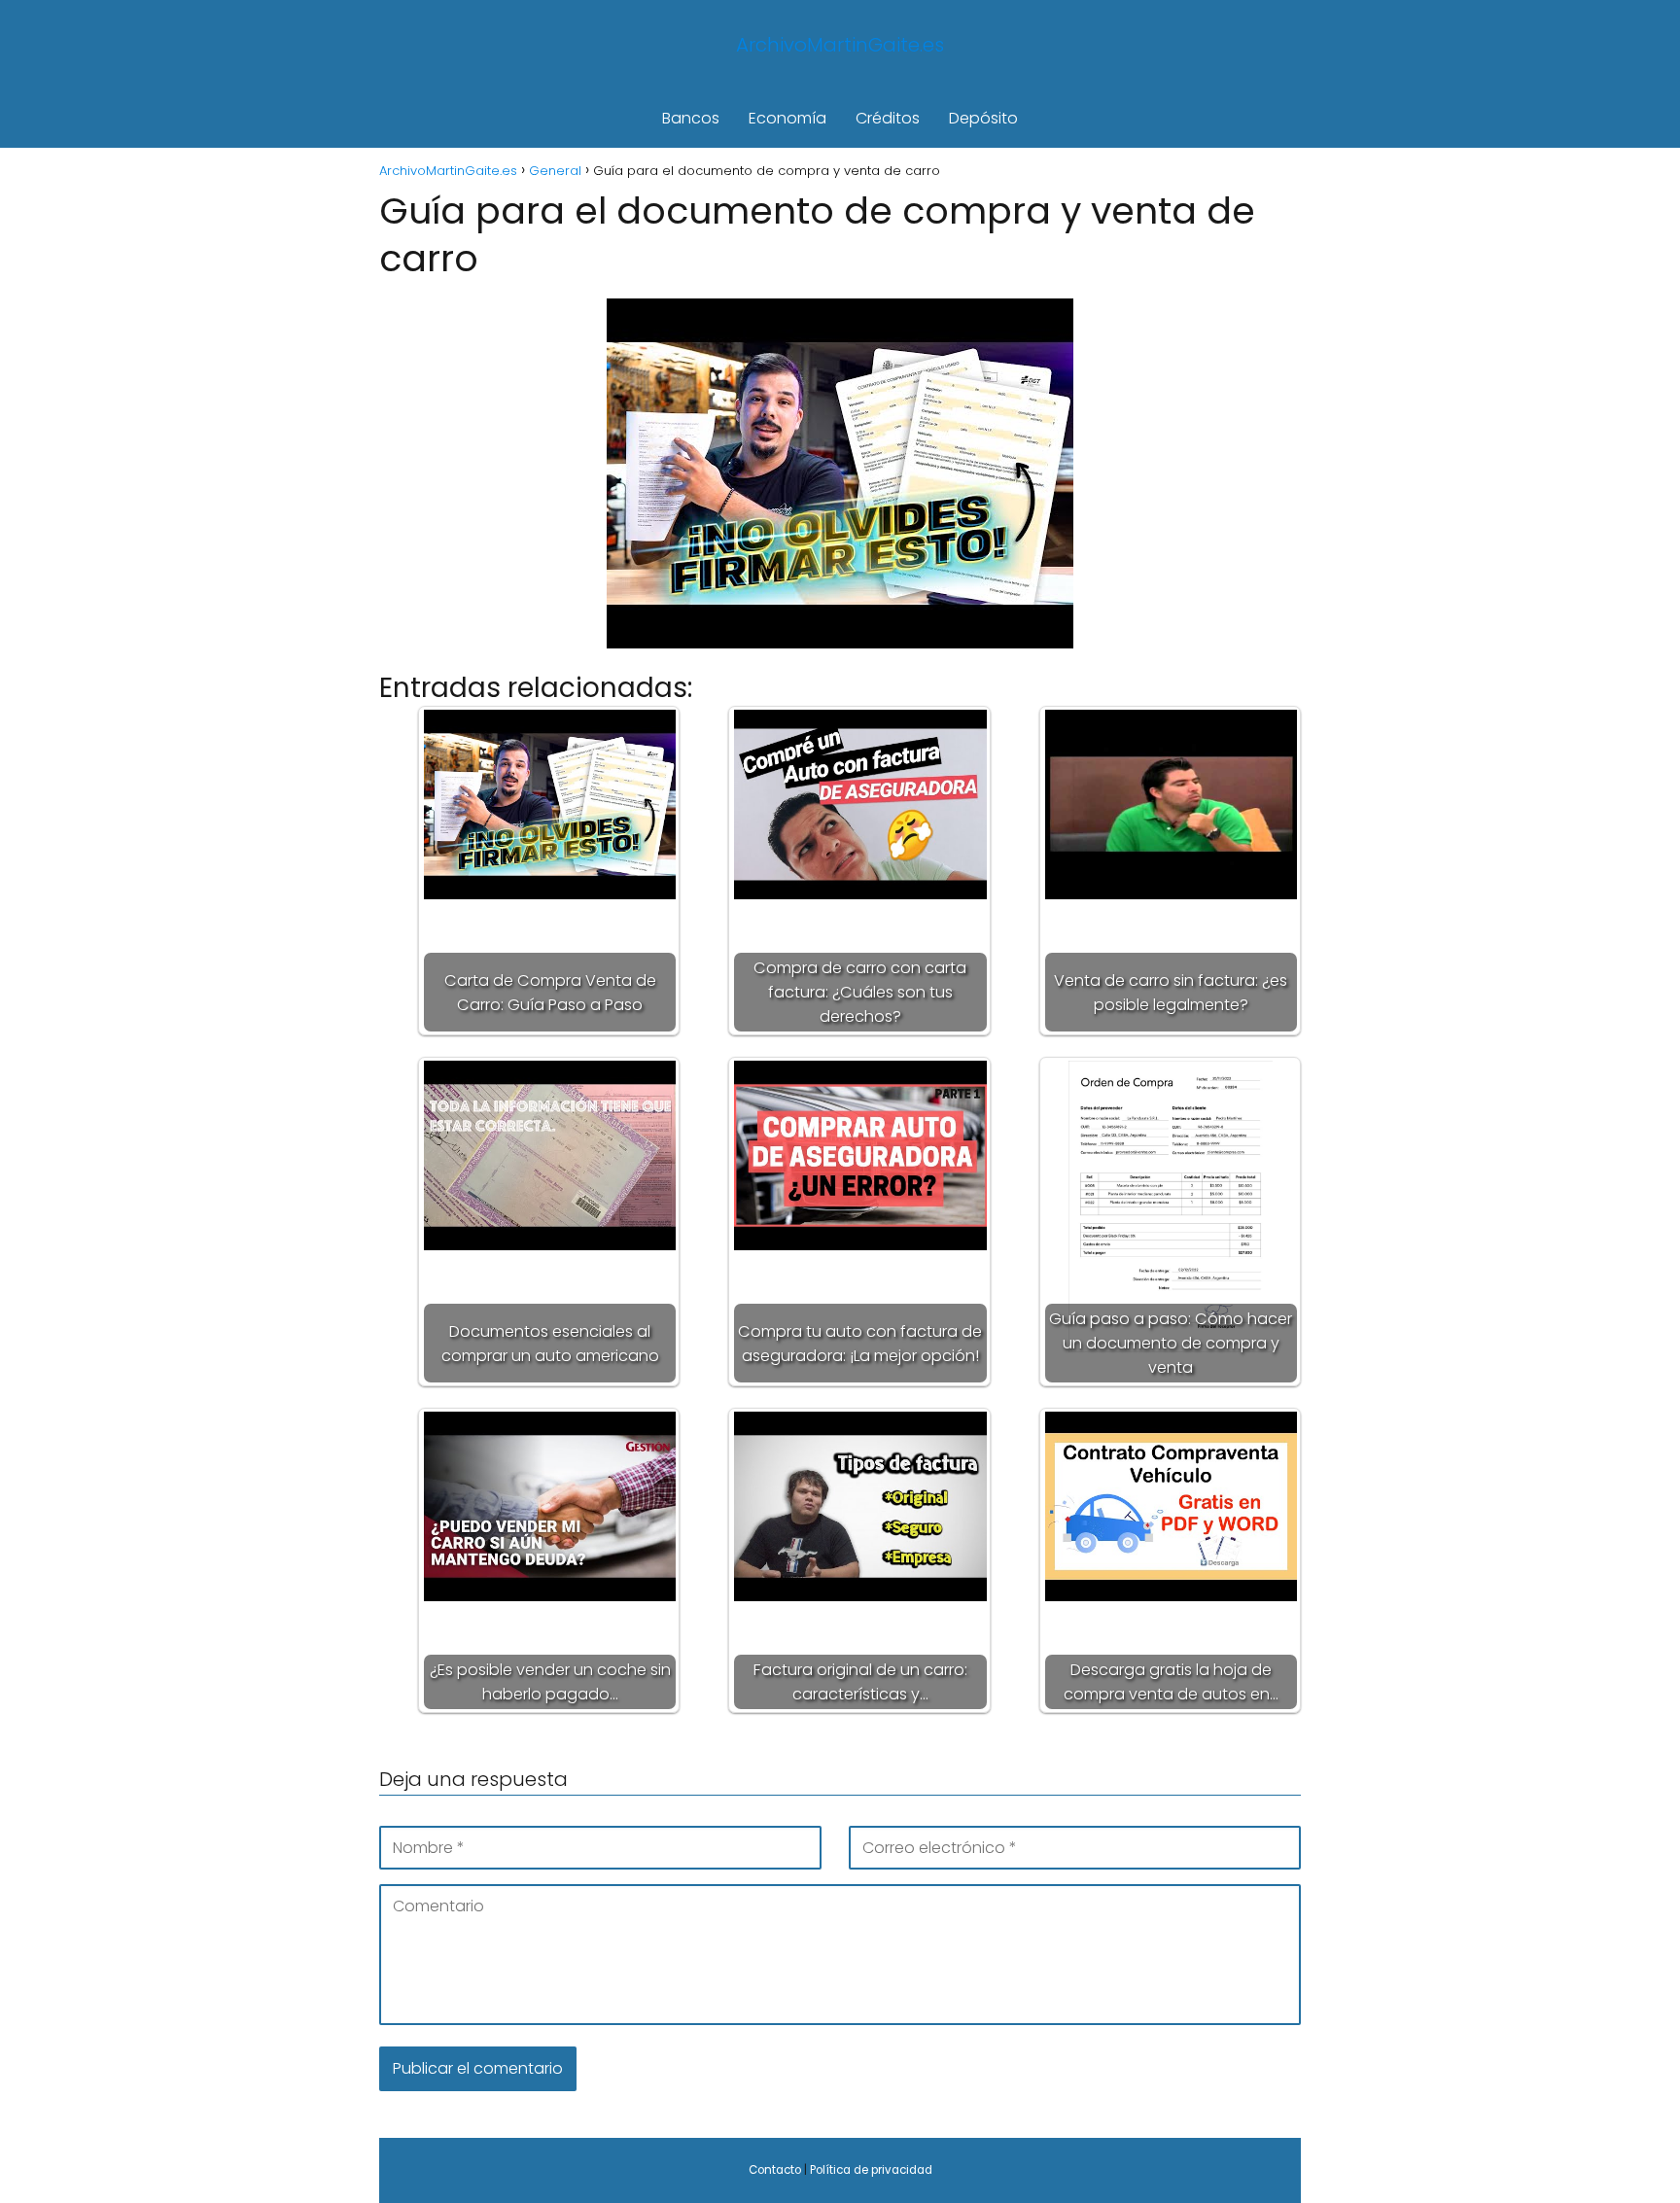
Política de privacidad (871, 2170)
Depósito (983, 118)
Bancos (691, 118)
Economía (787, 118)
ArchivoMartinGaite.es (840, 45)
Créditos (888, 118)
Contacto (775, 2170)
